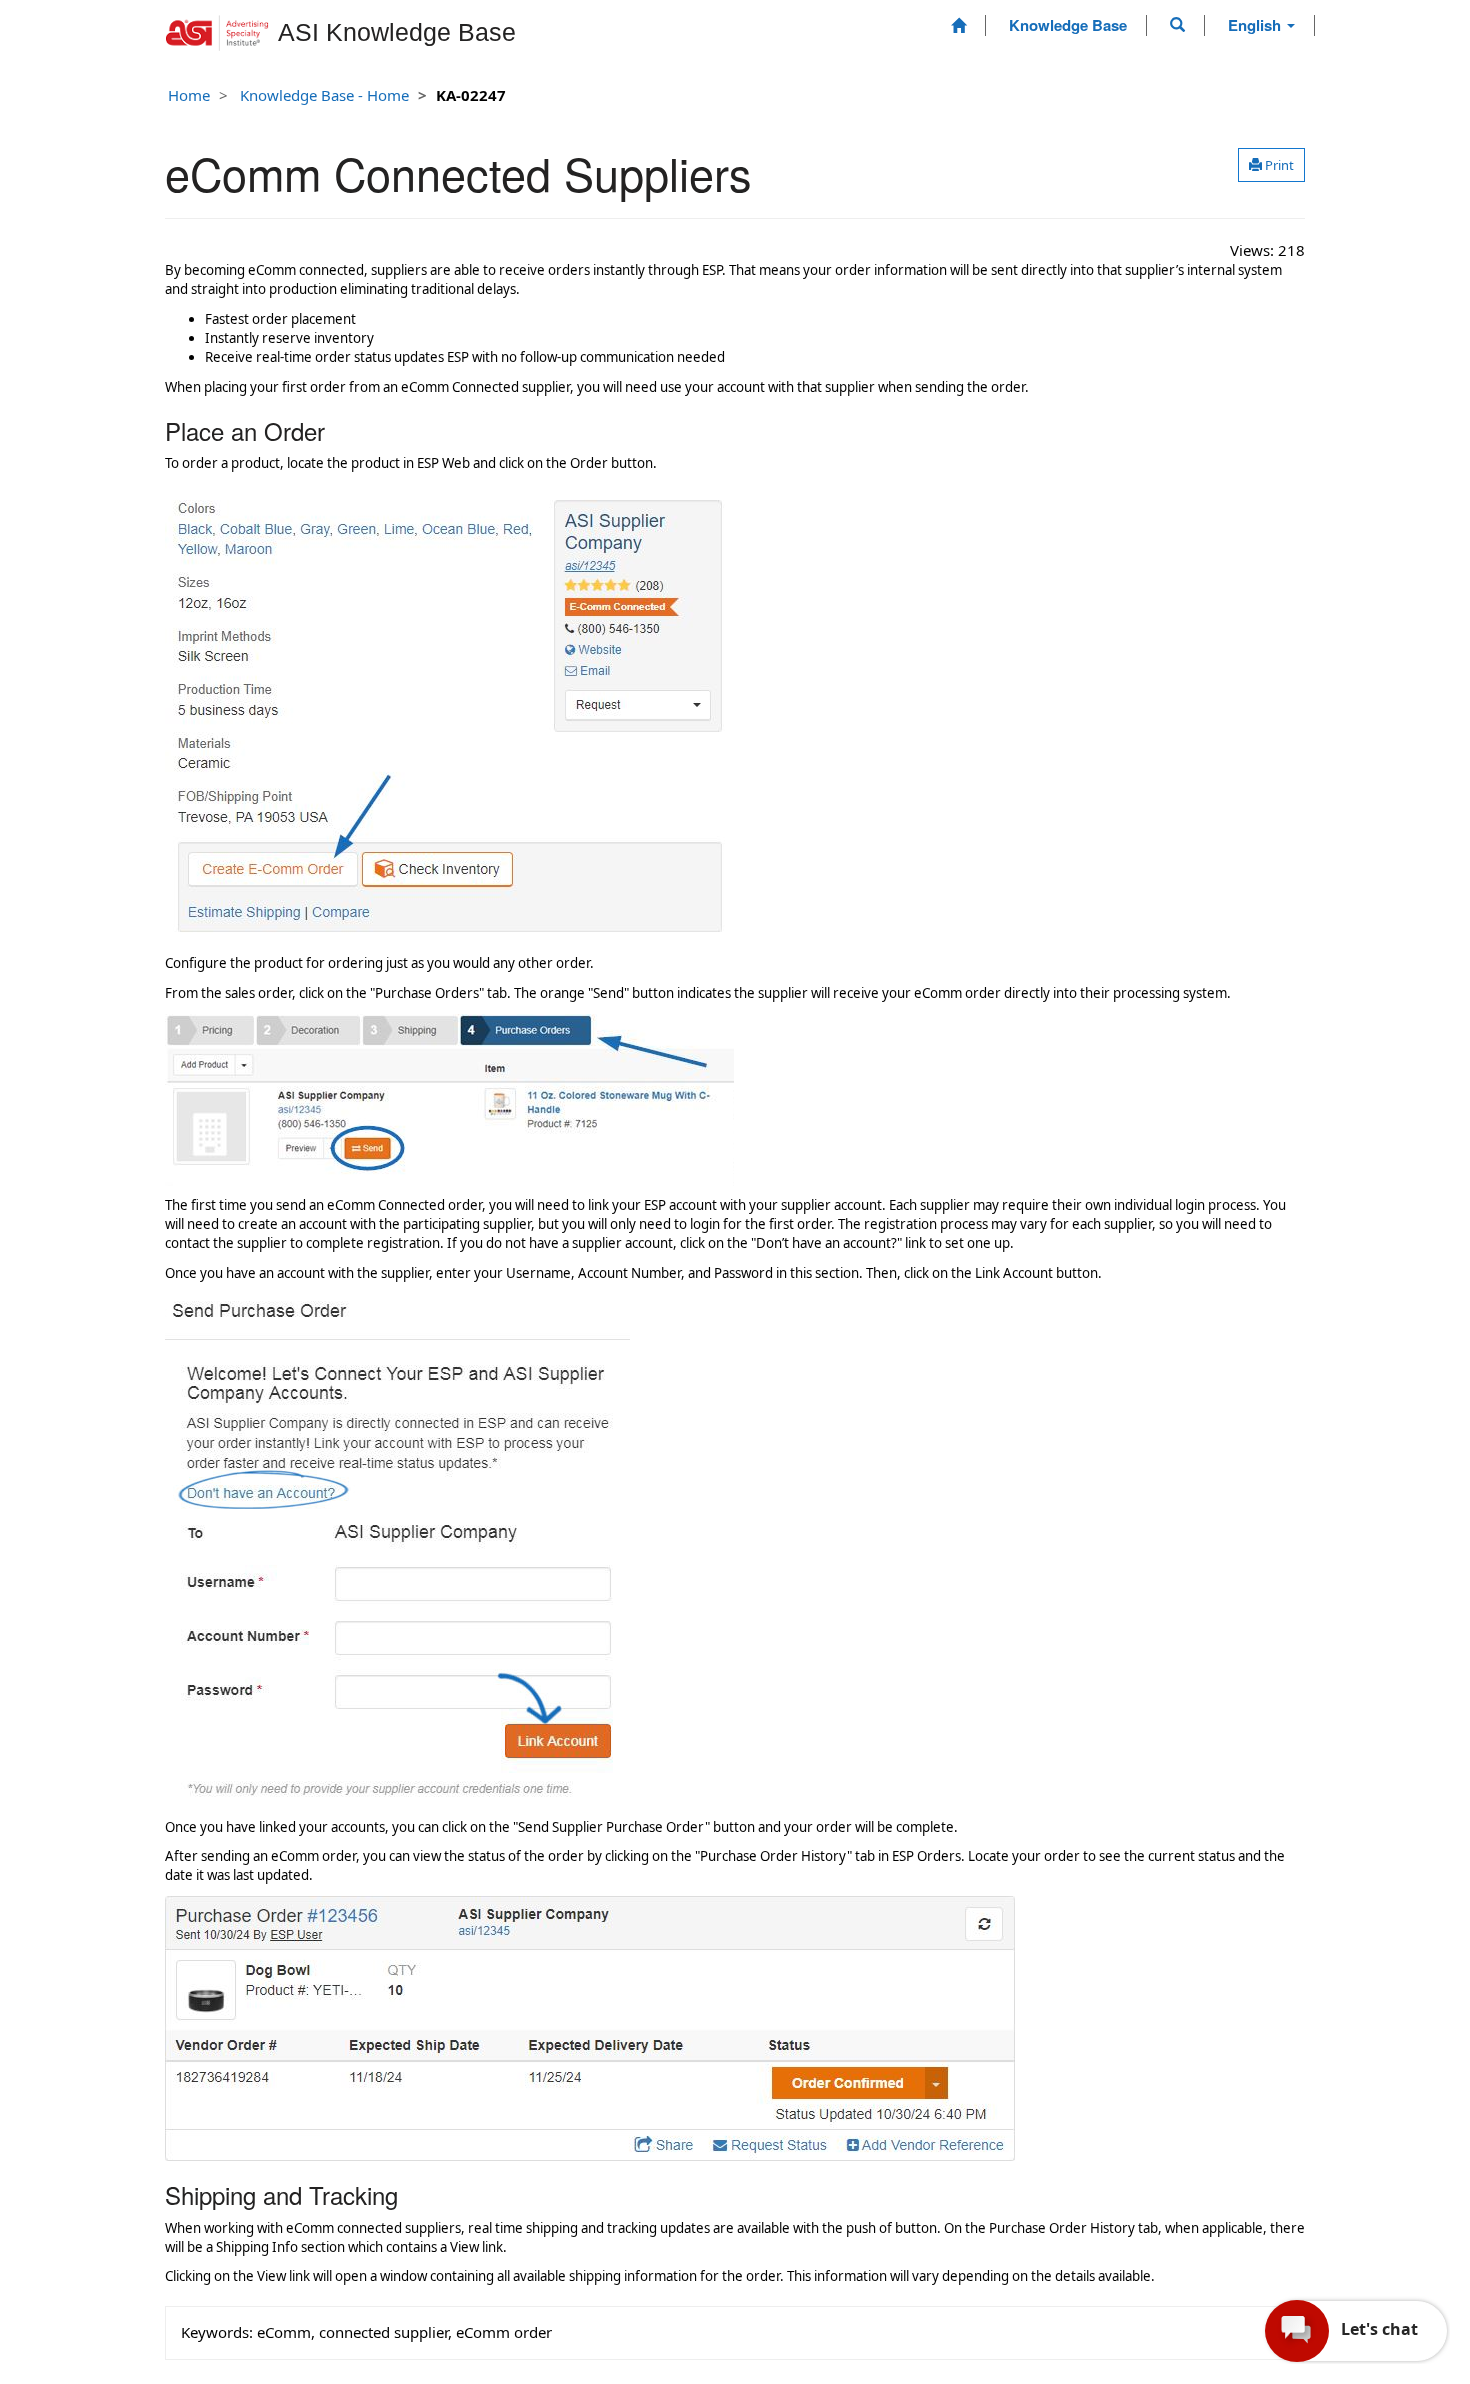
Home (189, 95)
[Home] (958, 25)
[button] (1177, 25)
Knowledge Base (1068, 25)
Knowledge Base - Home (324, 95)
